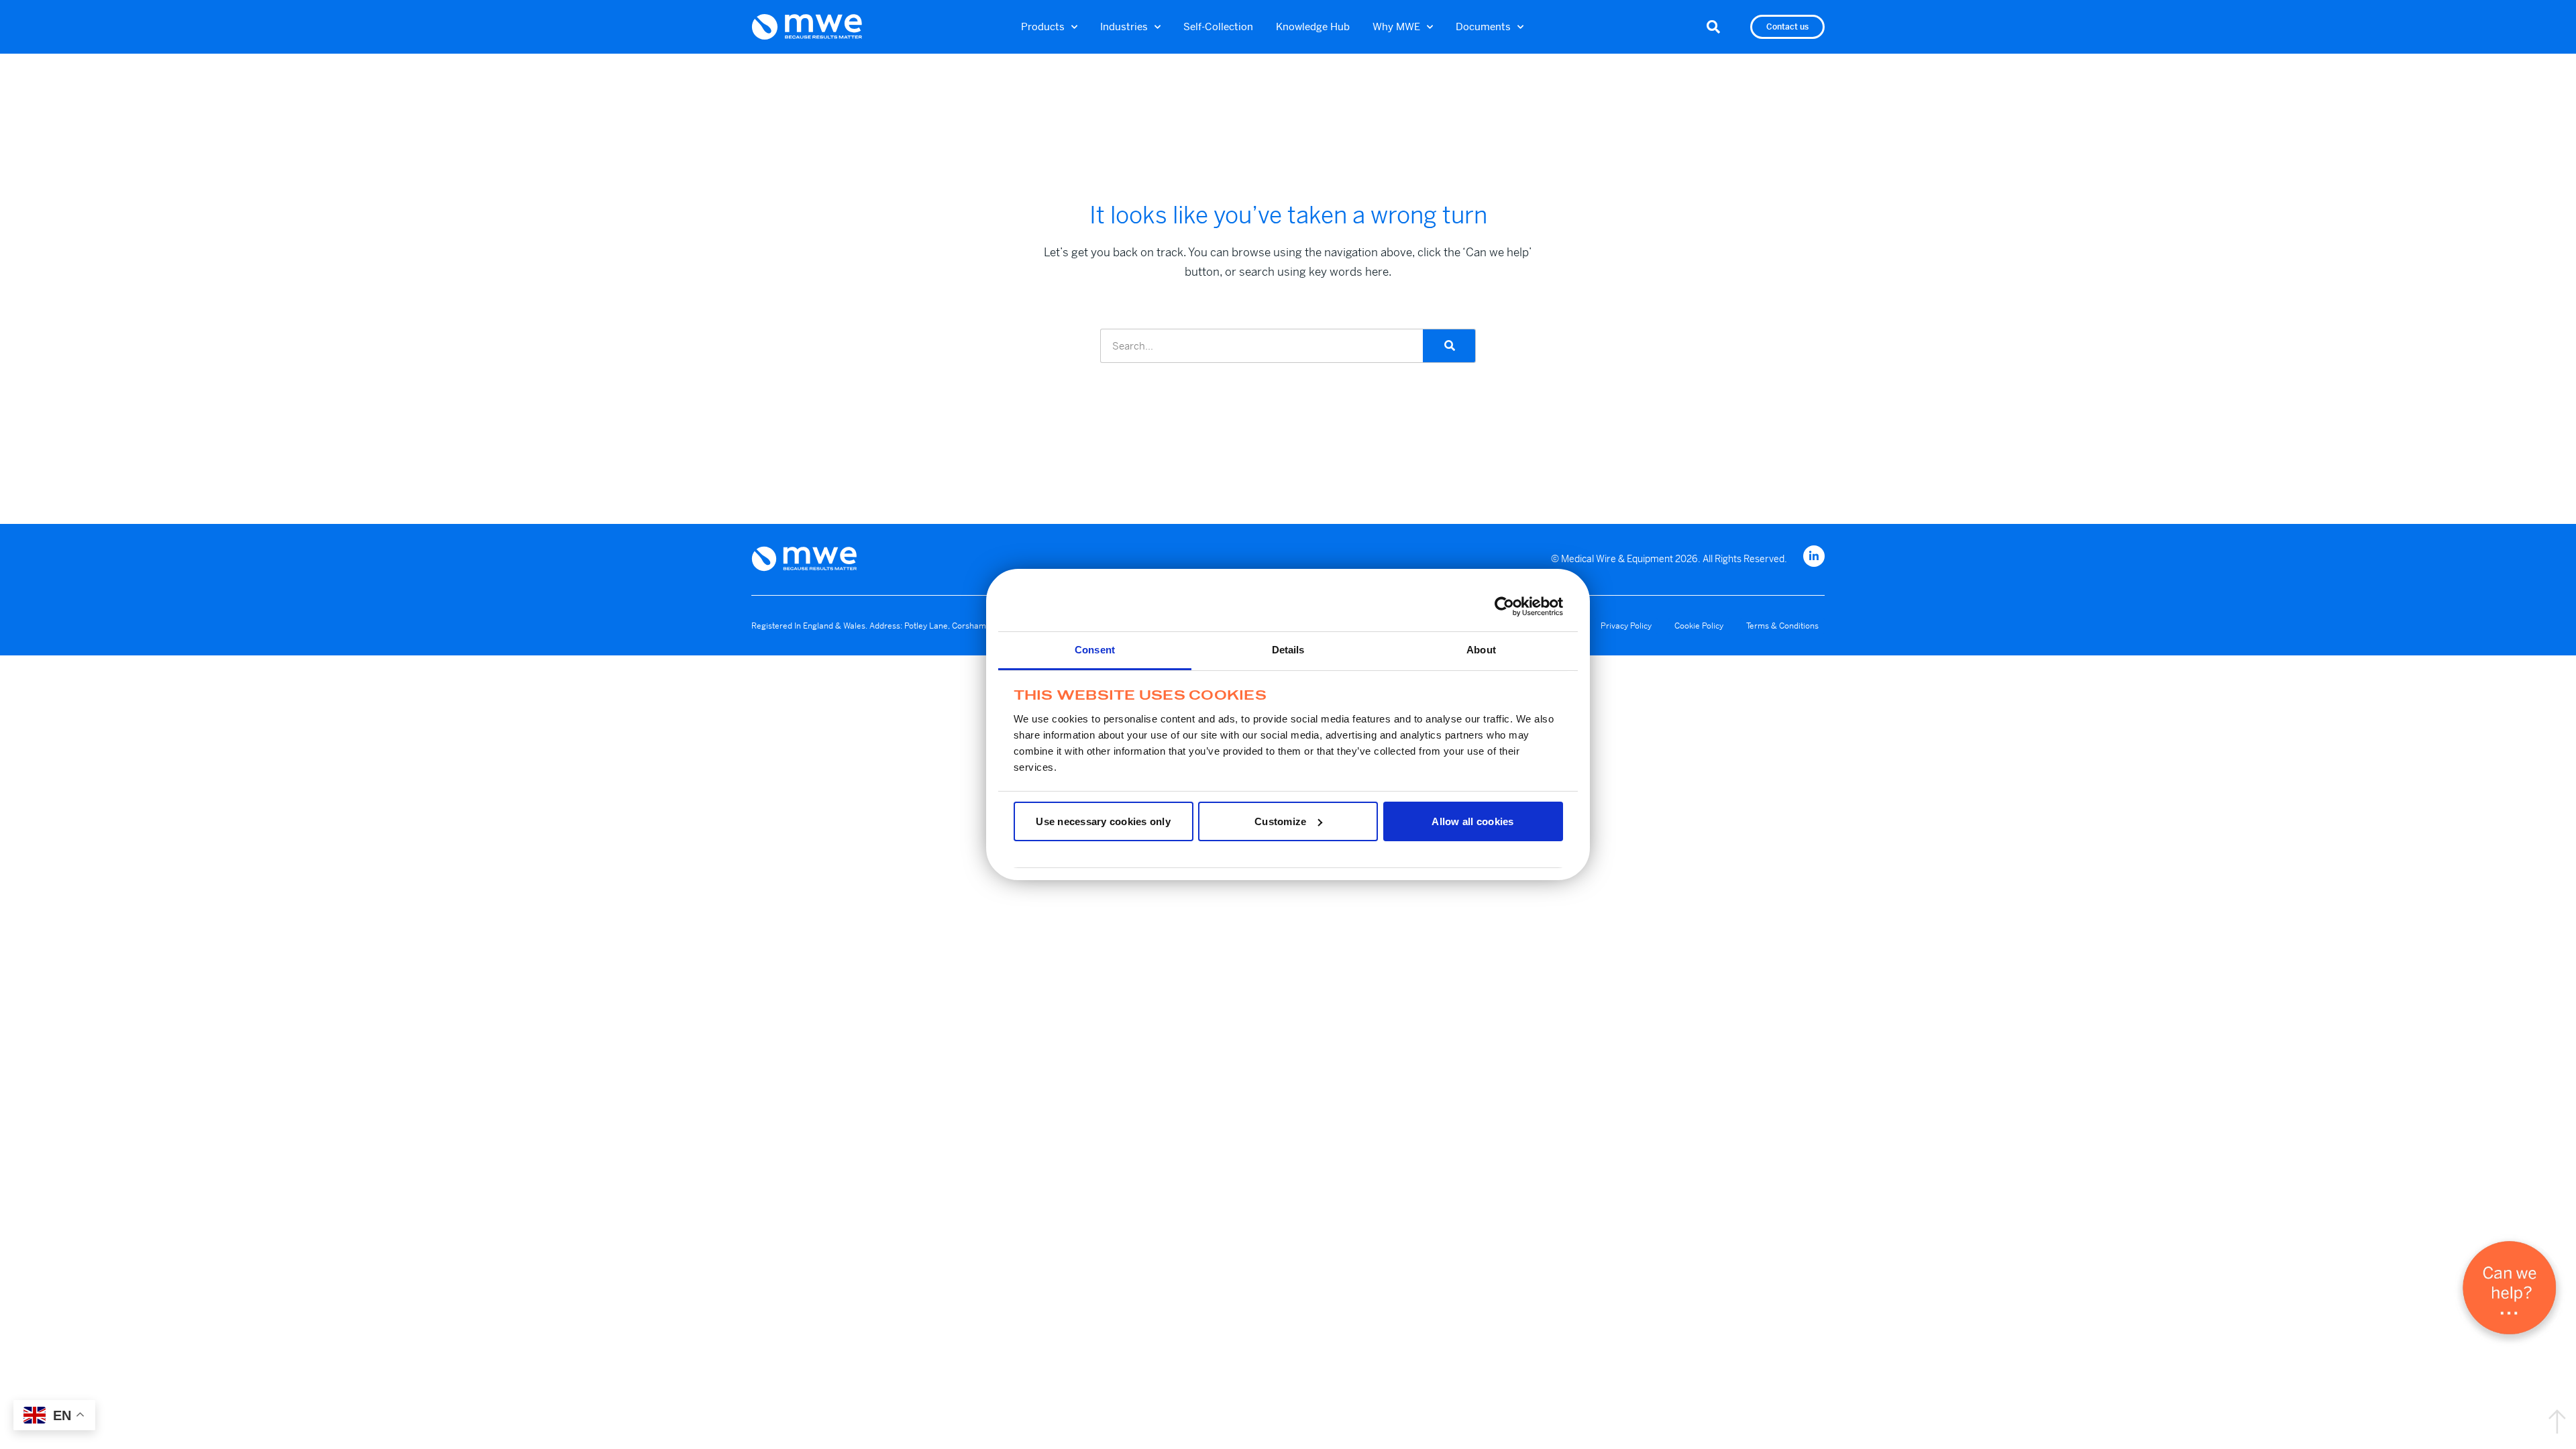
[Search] (1449, 346)
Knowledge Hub (1313, 26)
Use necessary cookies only (1103, 821)
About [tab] (1481, 650)
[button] (1713, 27)
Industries (1124, 26)
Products (1043, 26)
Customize (1280, 821)
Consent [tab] (1095, 650)
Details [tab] (1288, 650)
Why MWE (1396, 26)
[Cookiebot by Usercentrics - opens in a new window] (1504, 606)
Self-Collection (1218, 26)
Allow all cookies (1472, 821)
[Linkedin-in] (1814, 556)
